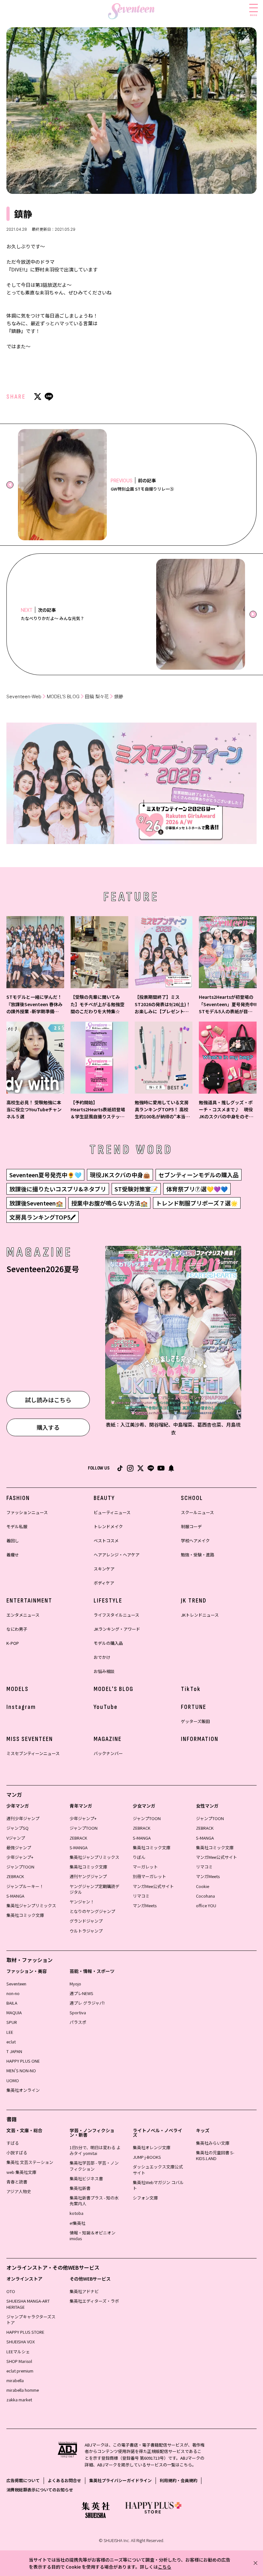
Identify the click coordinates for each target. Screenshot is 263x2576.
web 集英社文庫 (21, 2172)
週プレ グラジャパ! (87, 2003)
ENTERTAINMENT (29, 1601)
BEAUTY (104, 1498)
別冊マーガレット (149, 1876)
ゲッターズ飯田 (195, 1721)
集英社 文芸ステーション (30, 2162)
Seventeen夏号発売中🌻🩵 (45, 1175)
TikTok (191, 1689)
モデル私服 (17, 1526)
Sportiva (78, 2013)
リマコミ (141, 1896)
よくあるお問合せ (64, 2480)
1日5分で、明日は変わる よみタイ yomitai (95, 2150)
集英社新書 (80, 2188)
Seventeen (16, 1984)
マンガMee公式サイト (153, 1886)
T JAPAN (14, 2051)
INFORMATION (200, 1739)
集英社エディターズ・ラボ (94, 2301)
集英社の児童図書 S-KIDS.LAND (215, 2155)
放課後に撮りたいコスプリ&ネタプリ (58, 1189)
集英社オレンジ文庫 (152, 2147)
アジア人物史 (19, 2191)
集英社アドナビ (84, 2291)
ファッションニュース (27, 1512)
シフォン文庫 (145, 2198)
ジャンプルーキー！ (25, 1886)
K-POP (13, 1643)
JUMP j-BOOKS (147, 2157)
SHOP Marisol (19, 2361)
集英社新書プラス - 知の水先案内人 (94, 2201)
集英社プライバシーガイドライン (120, 2480)
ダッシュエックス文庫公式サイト (158, 2170)
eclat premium (20, 2371)
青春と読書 (17, 2182)
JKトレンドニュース (200, 1615)
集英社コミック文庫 (25, 1915)
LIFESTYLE (108, 1601)
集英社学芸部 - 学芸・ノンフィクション (94, 2166)
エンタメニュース (23, 1615)
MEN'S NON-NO (21, 2071)
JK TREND (194, 1601)
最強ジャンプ (19, 1847)
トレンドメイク (108, 1526)
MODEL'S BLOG (114, 1689)
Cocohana (205, 1896)
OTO (11, 2291)
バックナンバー (108, 1753)
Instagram (21, 1707)
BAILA (12, 2003)
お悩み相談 (104, 1671)
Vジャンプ (16, 1838)
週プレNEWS (81, 1993)
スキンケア (104, 1569)
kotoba (76, 2213)
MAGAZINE (108, 1739)
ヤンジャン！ (82, 1902)
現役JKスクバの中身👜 (120, 1175)
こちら (165, 2567)
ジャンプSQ (17, 1828)
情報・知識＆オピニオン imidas (93, 2236)
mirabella (15, 2380)
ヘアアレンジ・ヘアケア (117, 1555)
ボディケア (104, 1583)
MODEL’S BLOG (63, 696)
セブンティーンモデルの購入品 (199, 1175)
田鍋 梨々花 (97, 696)
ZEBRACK (15, 1876)
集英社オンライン (23, 2090)
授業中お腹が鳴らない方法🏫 (109, 1203)
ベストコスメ (106, 1541)
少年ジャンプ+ (20, 1857)
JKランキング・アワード (117, 1629)
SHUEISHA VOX (21, 2342)
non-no (13, 1993)
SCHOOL (192, 1498)
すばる (13, 2143)
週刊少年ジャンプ (23, 1818)
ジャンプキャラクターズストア (31, 2319)
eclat (11, 2042)
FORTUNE (194, 1707)
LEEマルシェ (18, 2352)
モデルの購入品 (108, 1643)
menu (254, 15)
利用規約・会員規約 (178, 2480)
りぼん (139, 1857)
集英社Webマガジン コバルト (158, 2185)
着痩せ (13, 1555)
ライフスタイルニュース (116, 1615)
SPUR (12, 2022)
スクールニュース (197, 1512)
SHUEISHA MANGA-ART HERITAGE (28, 2304)
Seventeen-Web (24, 696)
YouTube (106, 1707)
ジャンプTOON (20, 1867)
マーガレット (145, 1867)
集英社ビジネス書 (86, 2178)
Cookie (203, 1886)
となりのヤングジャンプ (92, 1911)
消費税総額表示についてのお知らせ (40, 2490)
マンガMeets (145, 1905)
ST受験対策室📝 (136, 1189)
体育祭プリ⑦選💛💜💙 (197, 1189)
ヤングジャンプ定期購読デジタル (94, 1889)
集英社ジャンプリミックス (31, 1905)
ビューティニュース (112, 1512)
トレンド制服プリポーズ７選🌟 (197, 1203)
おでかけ (102, 1657)
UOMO (13, 2080)
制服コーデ (191, 1526)
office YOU (206, 1905)
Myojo (75, 1984)
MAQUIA (14, 2013)
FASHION (18, 1498)
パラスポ (78, 2022)
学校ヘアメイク (195, 1541)
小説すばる (17, 2153)
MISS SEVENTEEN (30, 1739)
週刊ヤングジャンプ (88, 1876)
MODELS (17, 1689)
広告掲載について (23, 2480)
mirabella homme (23, 2390)
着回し (13, 1541)
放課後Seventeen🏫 (36, 1203)
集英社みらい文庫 (213, 2143)
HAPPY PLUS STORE (25, 2332)
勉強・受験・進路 (198, 1555)
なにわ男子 (17, 1629)
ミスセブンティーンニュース (33, 1753)
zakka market (19, 2400)
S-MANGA (15, 1896)
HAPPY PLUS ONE (23, 2061)
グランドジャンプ (86, 1921)
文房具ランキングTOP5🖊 (42, 1217)
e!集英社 (77, 2223)
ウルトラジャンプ (86, 1931)
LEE (10, 2032)
